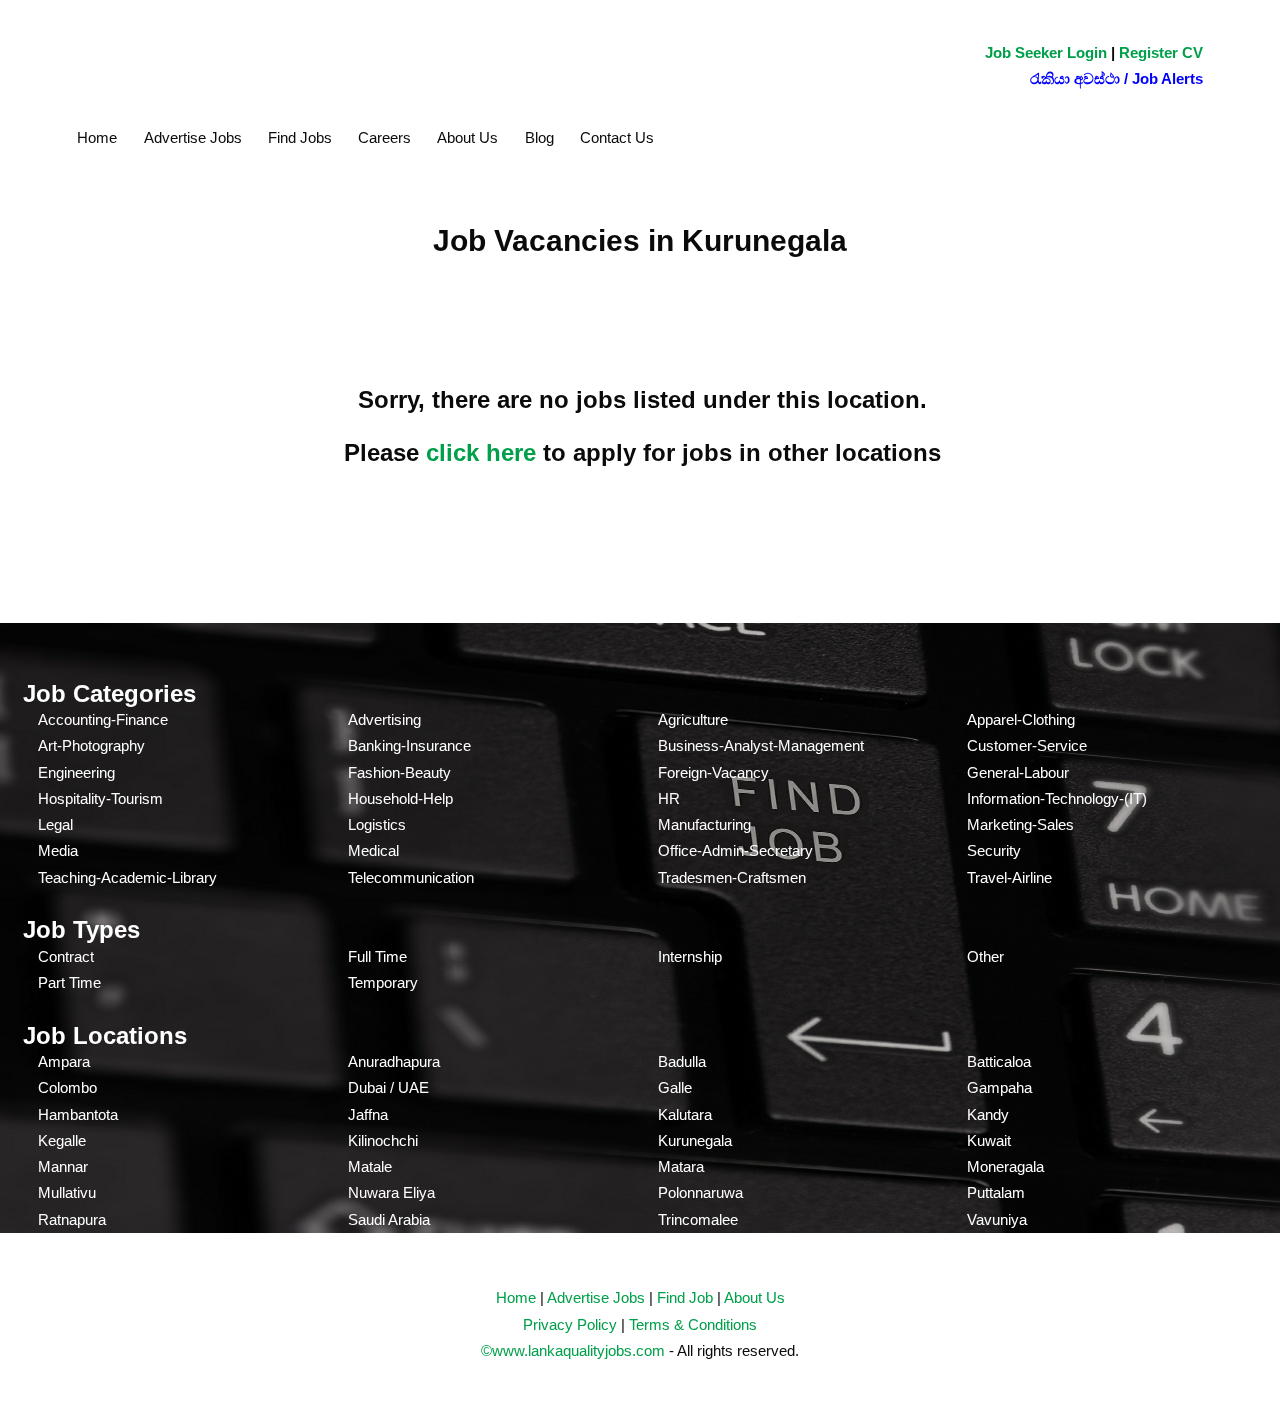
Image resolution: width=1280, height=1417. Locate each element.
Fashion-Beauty (399, 772)
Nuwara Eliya (391, 1192)
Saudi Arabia (389, 1219)
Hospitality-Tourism (100, 798)
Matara (681, 1166)
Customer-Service (1027, 745)
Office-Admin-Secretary (735, 850)
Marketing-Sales (1020, 824)
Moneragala (1005, 1166)
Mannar (63, 1166)
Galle (675, 1087)
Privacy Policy (570, 1324)
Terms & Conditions (693, 1324)
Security (994, 850)
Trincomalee (698, 1219)
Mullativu (67, 1192)
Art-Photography (91, 745)
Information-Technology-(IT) (1057, 798)
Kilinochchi (383, 1140)
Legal (55, 824)
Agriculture (693, 719)
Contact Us (617, 137)
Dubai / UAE (388, 1087)
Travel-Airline (1009, 877)
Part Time (69, 982)
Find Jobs (300, 137)
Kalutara (685, 1114)
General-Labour (1018, 772)
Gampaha (999, 1087)
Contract (66, 956)
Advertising (384, 719)
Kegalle (62, 1140)
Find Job (685, 1297)
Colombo (67, 1087)
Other (985, 956)
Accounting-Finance (103, 719)
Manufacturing (704, 824)
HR (669, 798)
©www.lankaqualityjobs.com (573, 1350)
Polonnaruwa (700, 1192)
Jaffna (368, 1114)
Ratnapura (72, 1219)
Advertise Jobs (193, 137)
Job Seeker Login (1046, 52)
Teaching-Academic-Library (127, 877)
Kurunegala (695, 1140)
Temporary (383, 982)
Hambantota (78, 1114)
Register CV (1161, 52)
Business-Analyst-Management (761, 745)
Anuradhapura (394, 1061)
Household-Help (400, 798)
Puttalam (996, 1192)
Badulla (682, 1061)
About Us (467, 137)
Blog (539, 137)
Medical (373, 850)
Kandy (988, 1114)
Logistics (377, 824)
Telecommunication (411, 877)
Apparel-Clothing (1021, 719)
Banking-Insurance (409, 745)
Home (97, 137)
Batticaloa (999, 1061)
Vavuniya (997, 1219)
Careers (384, 137)
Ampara (64, 1061)
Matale (370, 1166)
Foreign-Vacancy (713, 772)
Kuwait (989, 1140)
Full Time (377, 956)
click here (481, 452)
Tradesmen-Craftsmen (732, 877)
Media (58, 850)
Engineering (76, 772)
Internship (690, 956)
